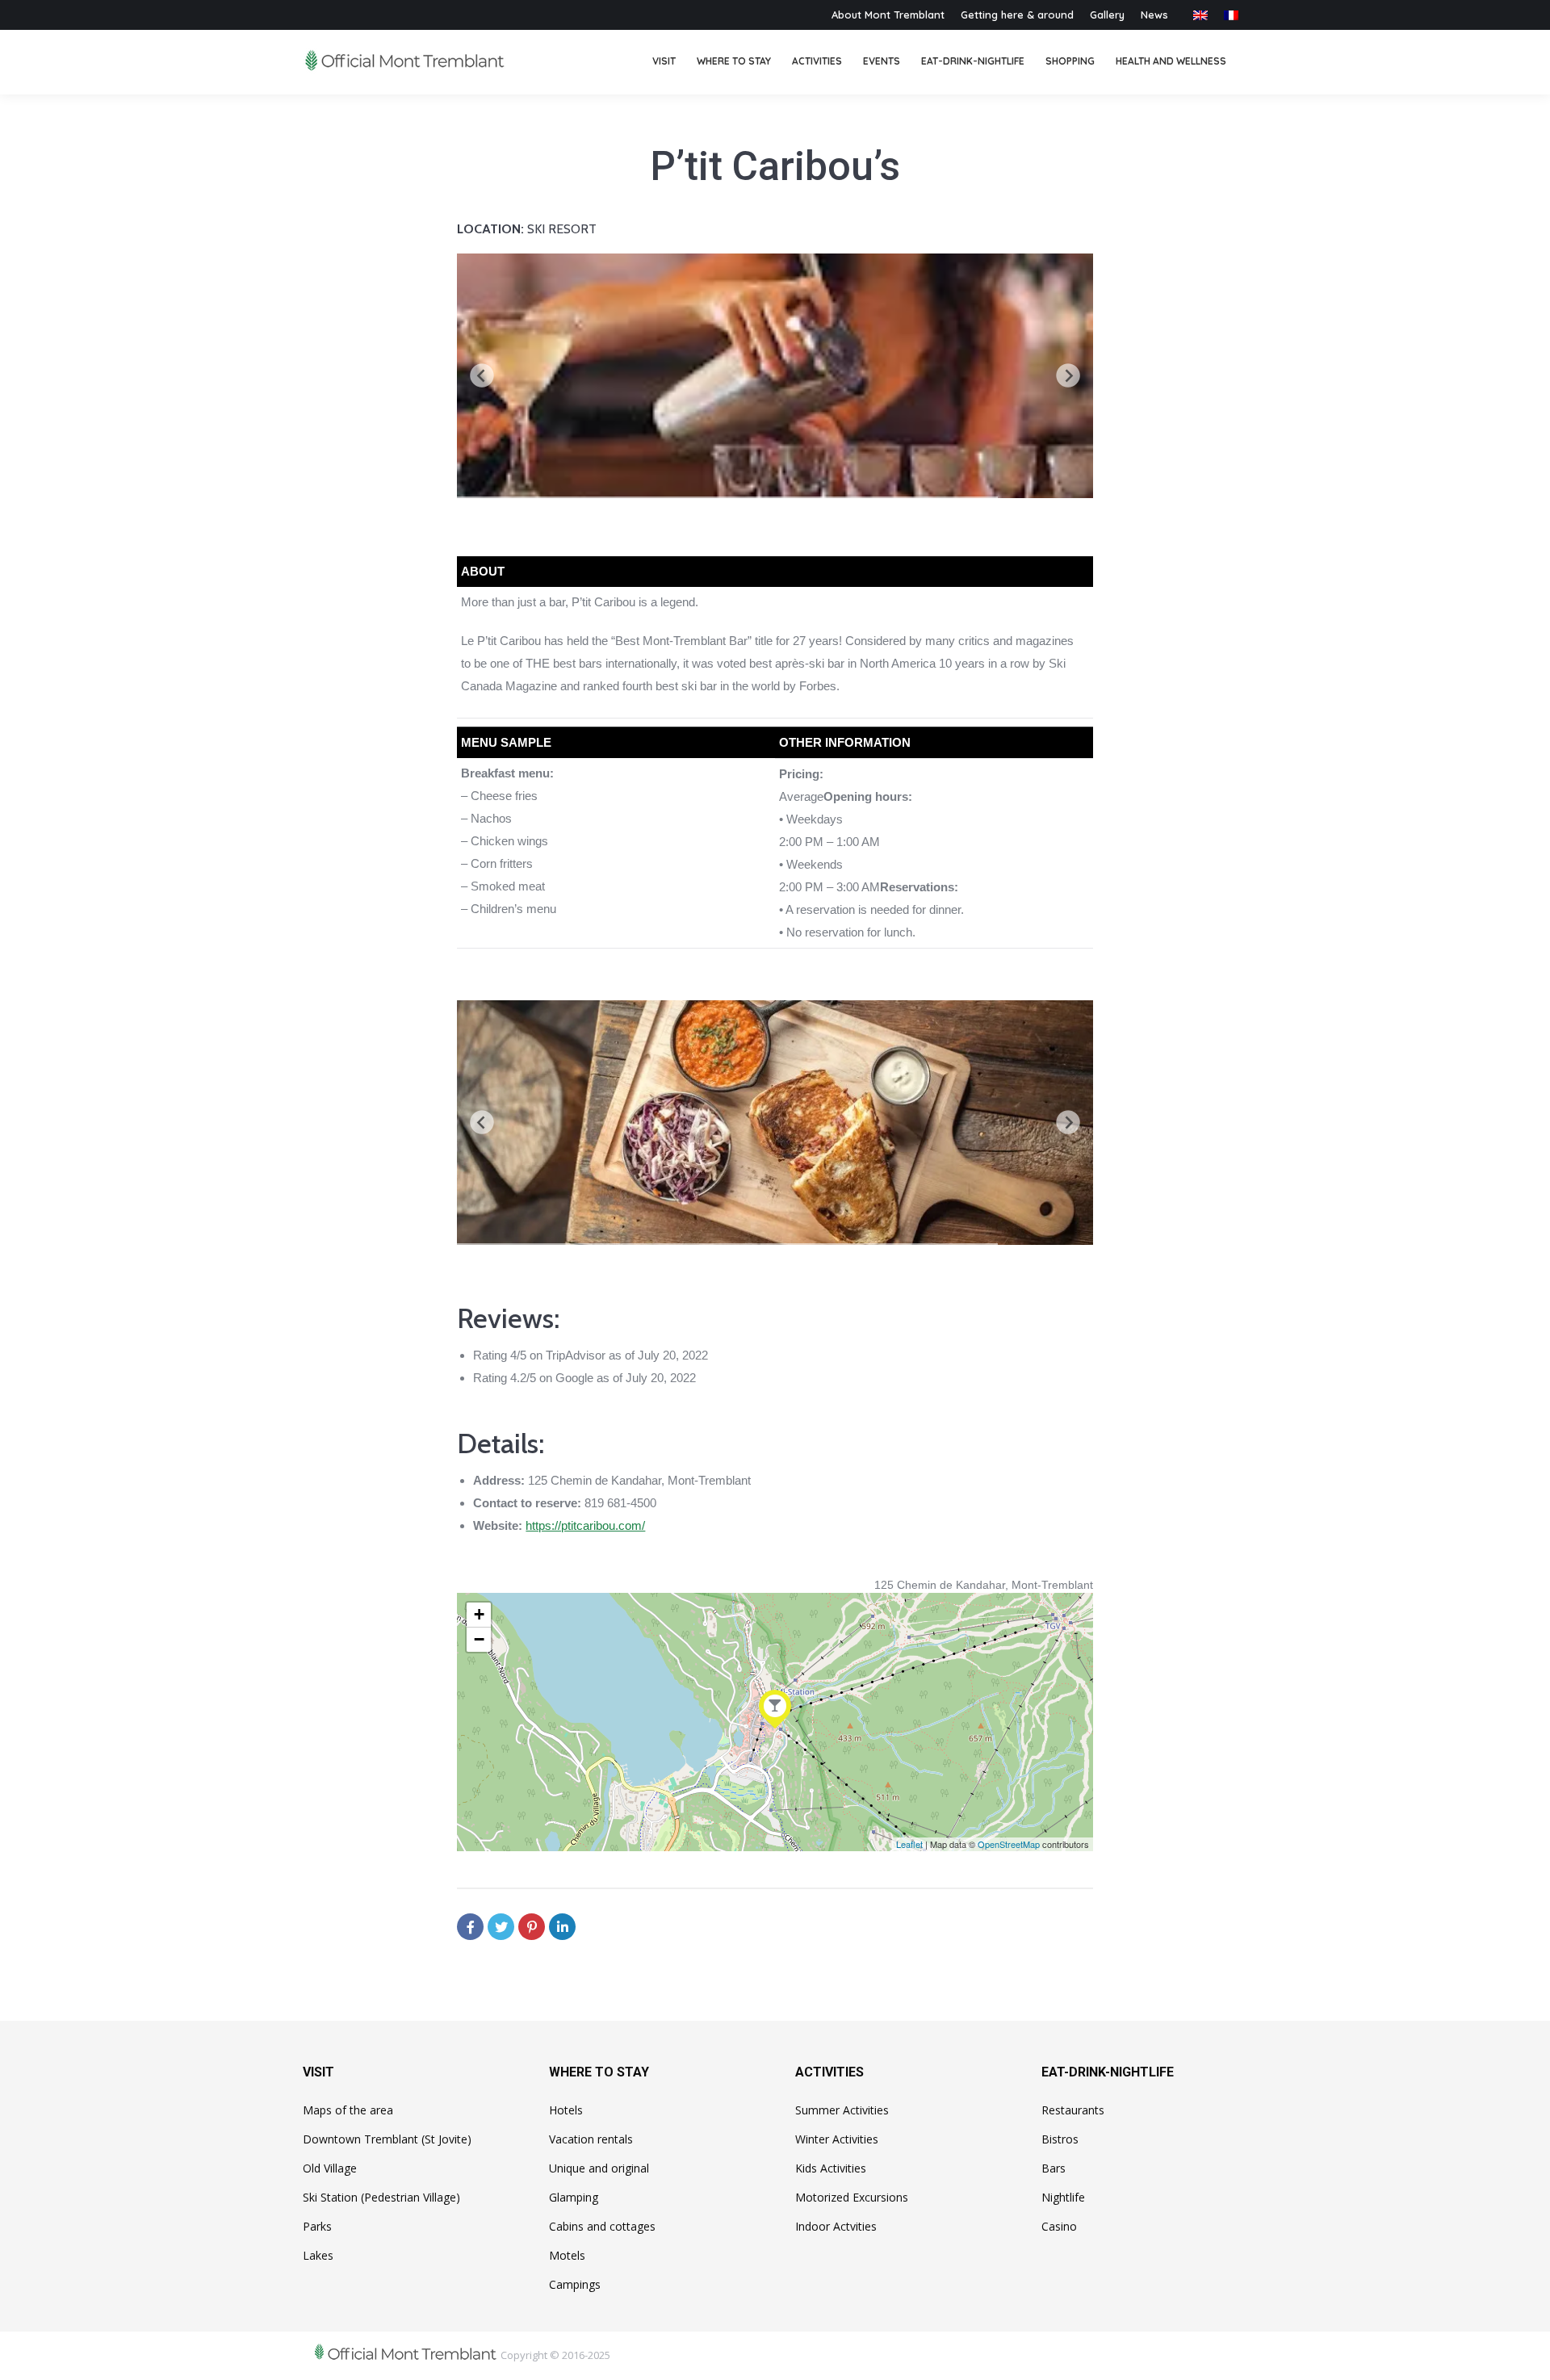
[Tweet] (501, 1927)
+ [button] (479, 1614)
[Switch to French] (1231, 15)
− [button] (479, 1639)
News (1154, 15)
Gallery (1107, 15)
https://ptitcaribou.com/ (585, 1525)
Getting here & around (1017, 15)
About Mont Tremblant (888, 15)
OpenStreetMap (1009, 1844)
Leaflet (909, 1844)
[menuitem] (664, 62)
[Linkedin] (562, 1927)
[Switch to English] (1200, 15)
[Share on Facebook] (470, 1927)
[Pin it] (532, 1927)
